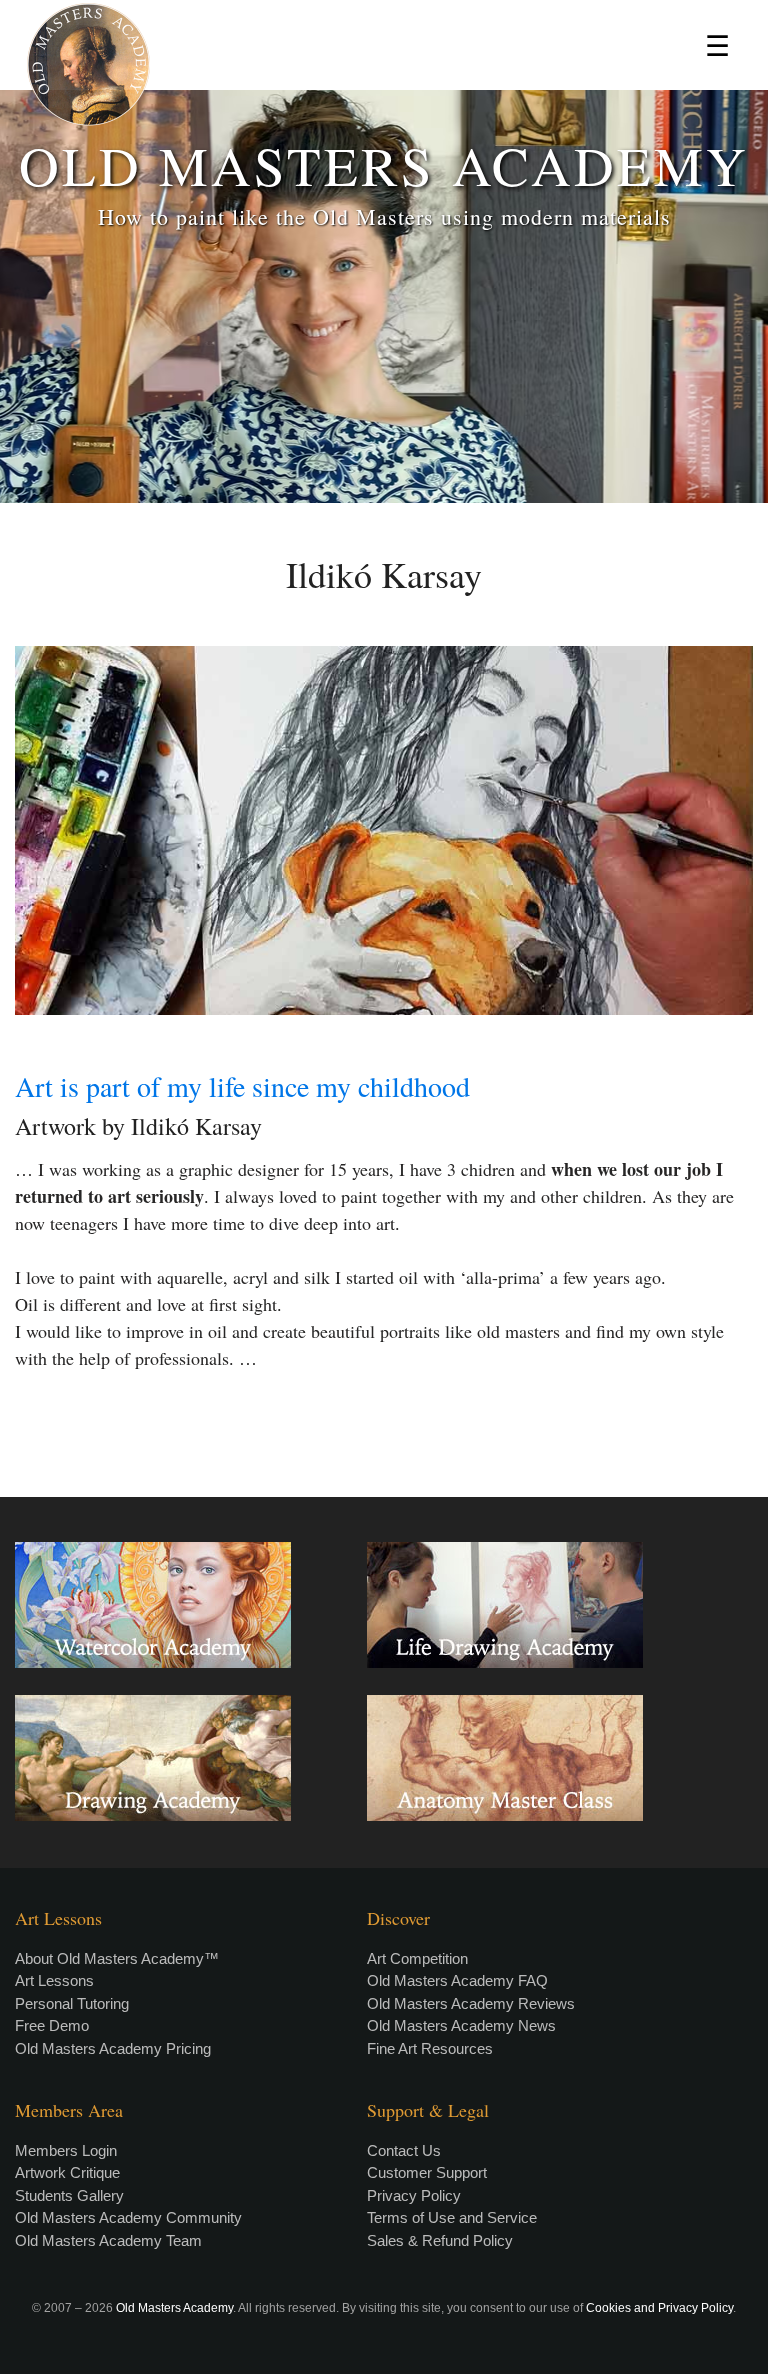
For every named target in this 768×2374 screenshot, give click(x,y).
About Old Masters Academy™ (117, 1958)
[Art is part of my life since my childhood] (384, 830)
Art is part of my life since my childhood (242, 1086)
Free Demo (52, 2025)
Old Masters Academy (174, 2308)
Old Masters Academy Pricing (113, 2048)
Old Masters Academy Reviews (471, 2003)
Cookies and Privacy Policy (659, 2308)
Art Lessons (54, 1980)
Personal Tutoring (72, 2003)
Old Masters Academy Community (128, 2217)
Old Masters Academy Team (108, 2240)
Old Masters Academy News (461, 2025)
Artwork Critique (67, 2172)
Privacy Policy (414, 2195)
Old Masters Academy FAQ (457, 1980)
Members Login (66, 2150)
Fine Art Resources (430, 2048)
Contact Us (404, 2150)
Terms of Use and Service (452, 2217)
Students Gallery (69, 2195)
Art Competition (417, 1958)
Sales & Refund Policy (440, 2240)
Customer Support (427, 2172)
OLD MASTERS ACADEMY (384, 164)
